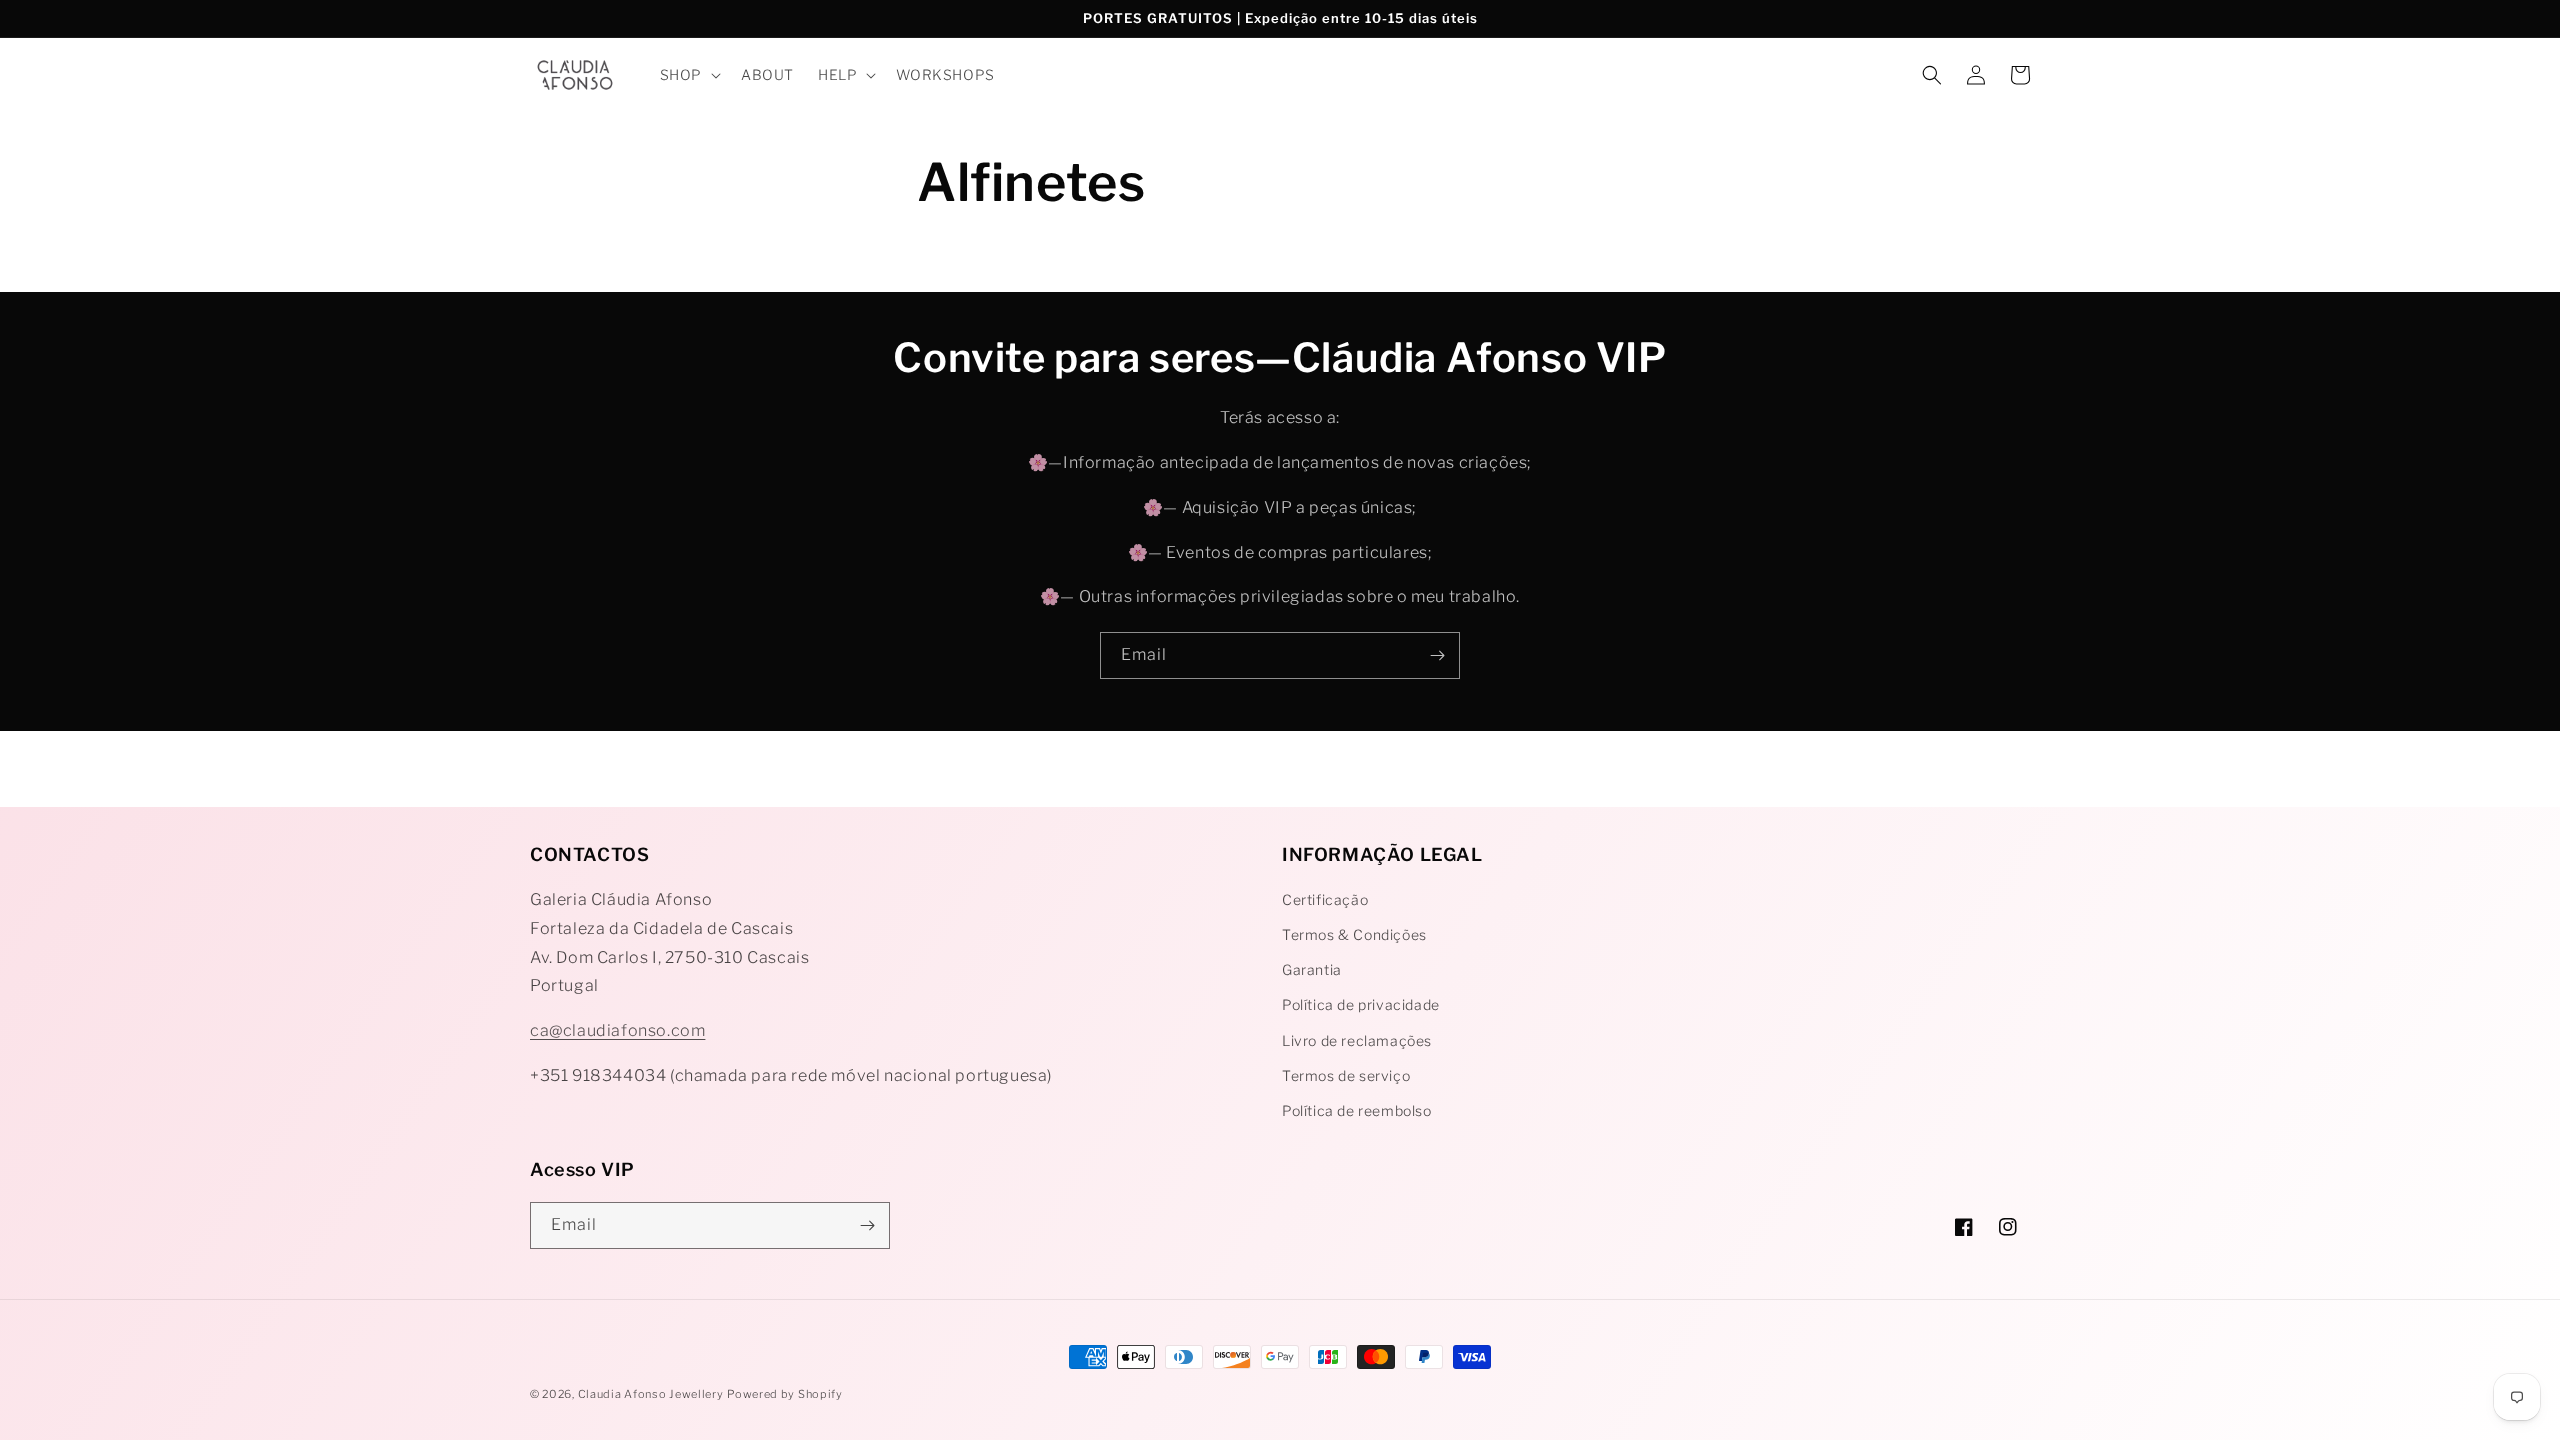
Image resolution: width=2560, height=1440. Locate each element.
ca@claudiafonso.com (617, 1030)
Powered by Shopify (785, 1394)
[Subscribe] (1437, 655)
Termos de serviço (1346, 1075)
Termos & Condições (1354, 934)
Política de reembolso (1357, 1110)
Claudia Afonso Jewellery (651, 1394)
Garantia (1312, 969)
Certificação (1325, 899)
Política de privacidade (1361, 1004)
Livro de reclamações (1357, 1040)
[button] (688, 75)
